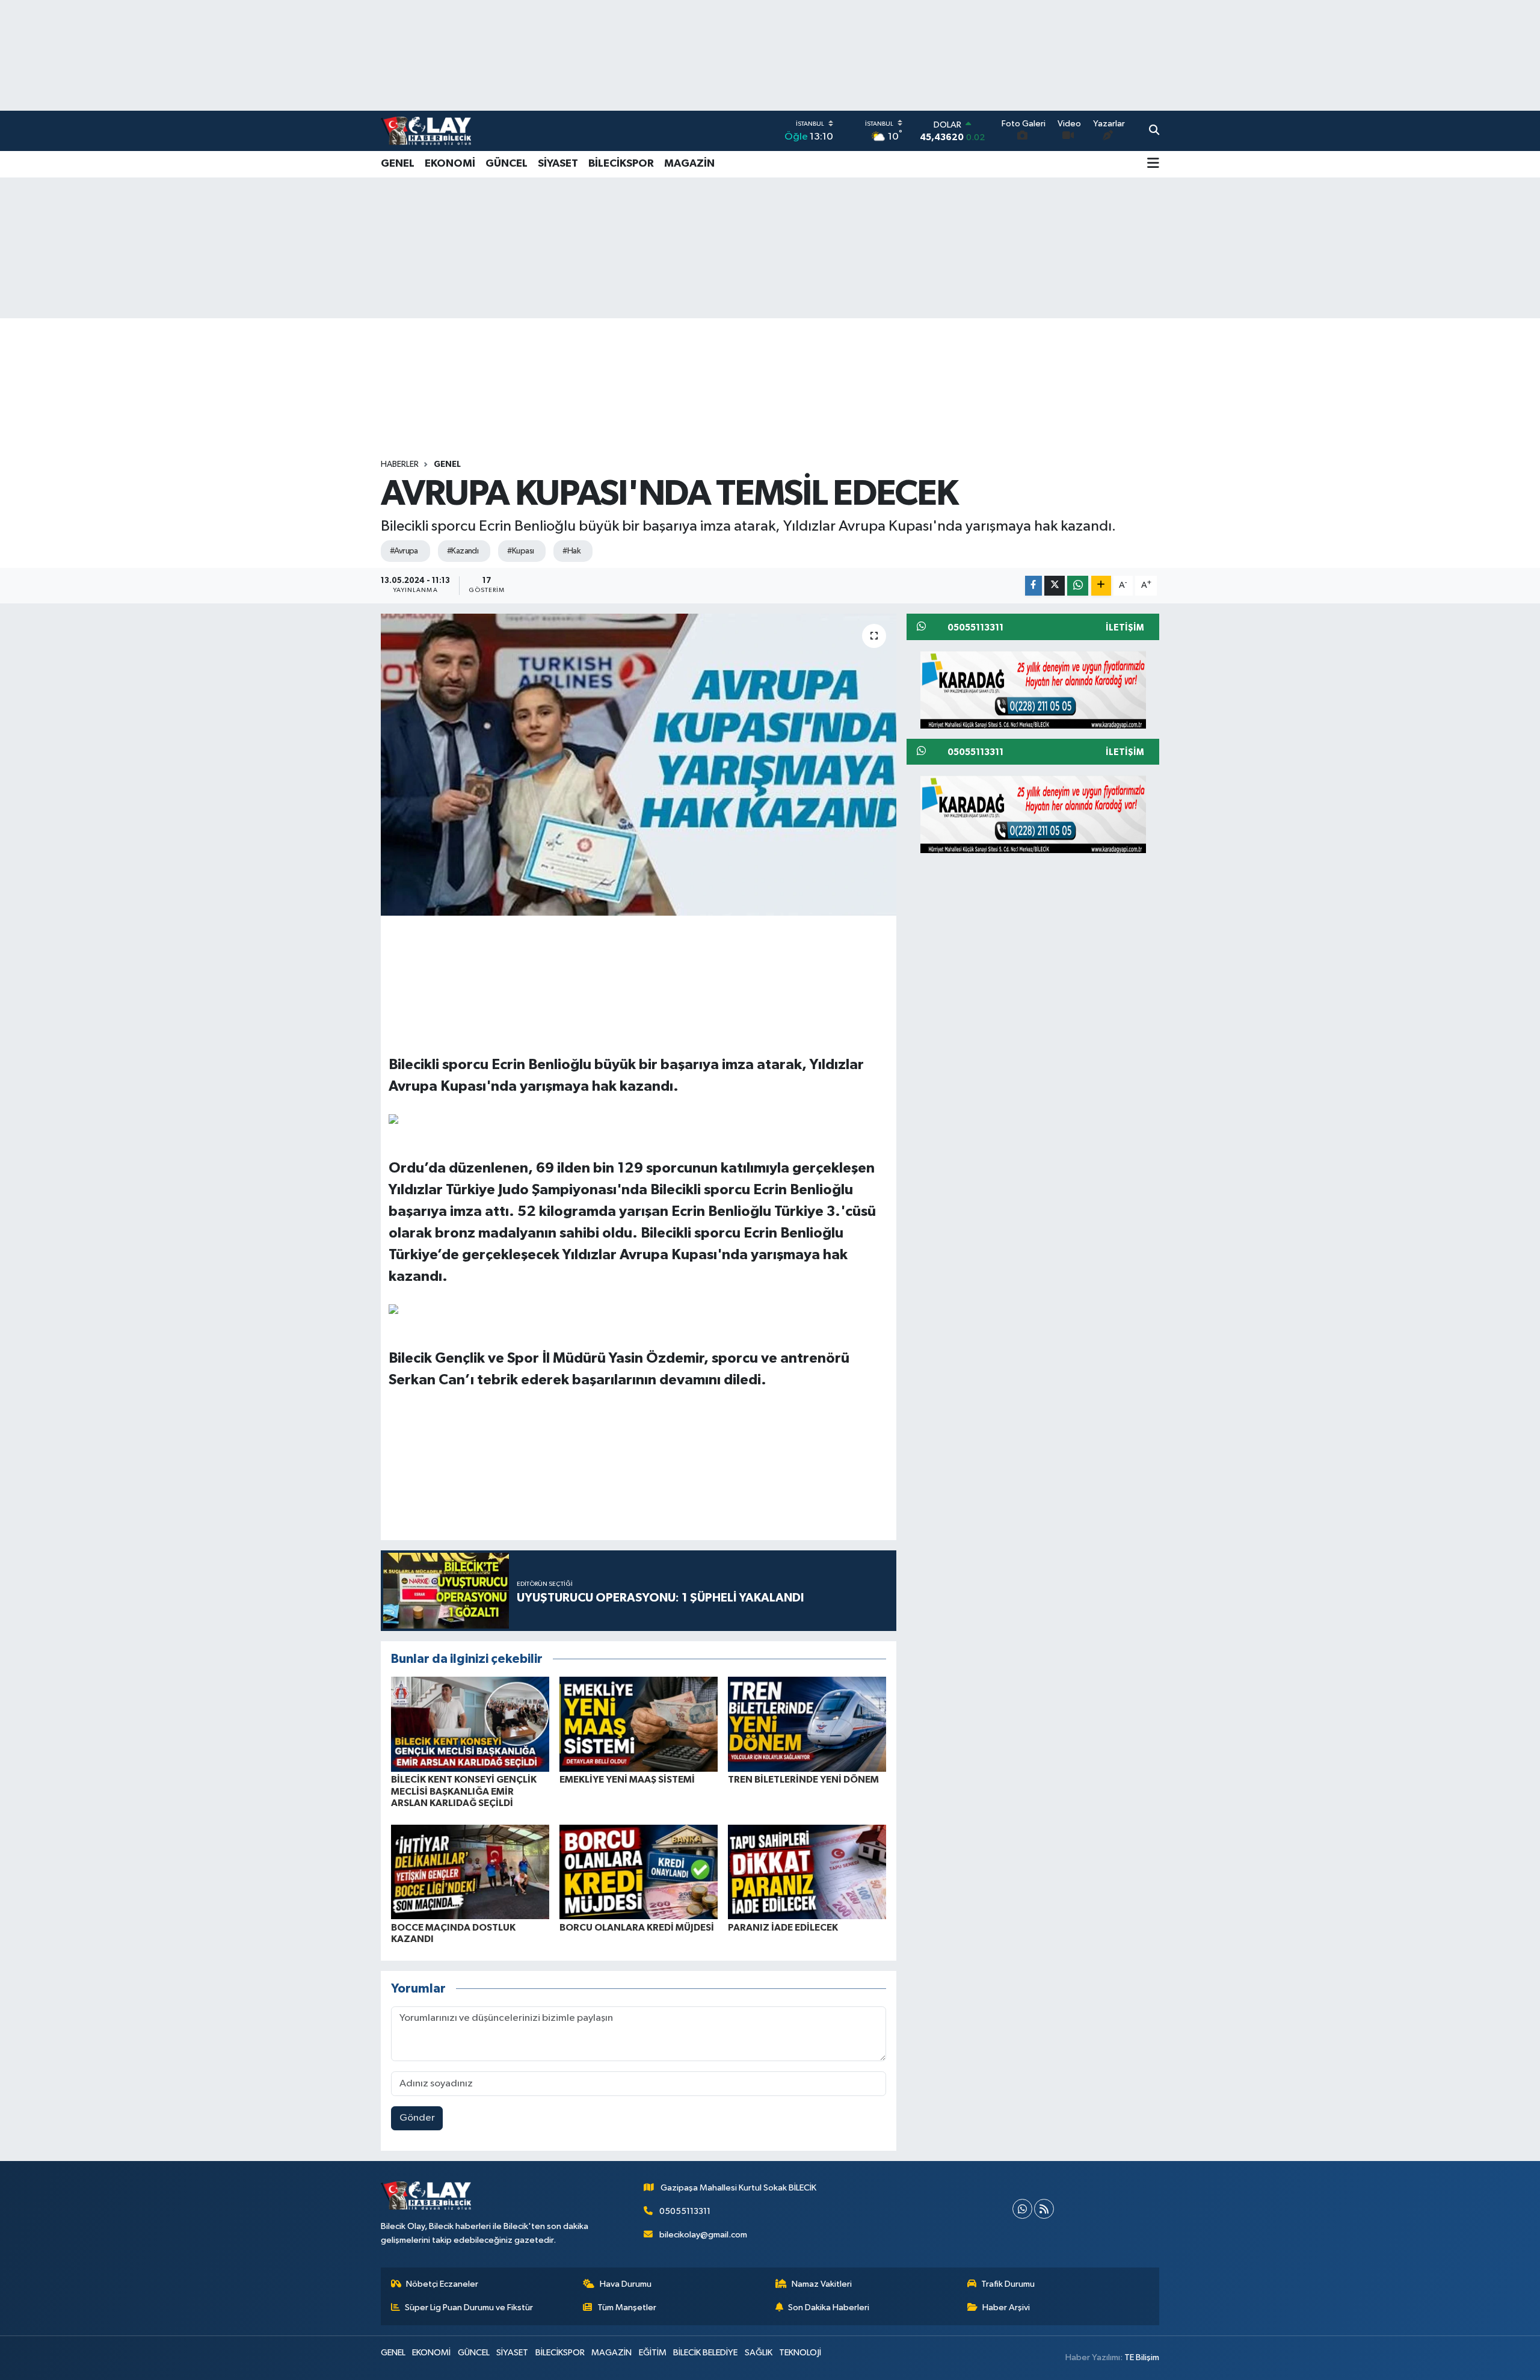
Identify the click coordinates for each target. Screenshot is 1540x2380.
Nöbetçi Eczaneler (442, 2284)
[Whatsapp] (1022, 2209)
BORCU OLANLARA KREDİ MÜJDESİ (637, 1928)
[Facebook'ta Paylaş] (1033, 586)
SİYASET (558, 164)
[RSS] (1044, 2209)
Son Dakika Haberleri (829, 2308)
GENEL (398, 164)
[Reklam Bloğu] (1033, 689)
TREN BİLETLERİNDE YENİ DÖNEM (803, 1780)
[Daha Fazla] (1101, 586)
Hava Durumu (626, 2284)
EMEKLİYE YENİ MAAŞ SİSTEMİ (627, 1780)
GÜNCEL (507, 164)
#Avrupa (404, 551)
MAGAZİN (689, 164)
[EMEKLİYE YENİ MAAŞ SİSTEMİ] (639, 1724)
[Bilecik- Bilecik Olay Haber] (426, 131)
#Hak (571, 551)
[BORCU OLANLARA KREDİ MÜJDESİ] (639, 1871)
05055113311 (685, 2211)
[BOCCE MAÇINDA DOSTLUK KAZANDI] (470, 1871)
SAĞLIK (759, 2353)
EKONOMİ (450, 164)
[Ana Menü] (1153, 164)
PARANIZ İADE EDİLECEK (783, 1928)
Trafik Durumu (1008, 2284)
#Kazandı (463, 551)
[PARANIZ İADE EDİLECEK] (807, 1871)
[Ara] (1154, 131)
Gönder (417, 2118)
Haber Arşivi (1006, 2308)
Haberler (400, 464)
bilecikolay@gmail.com (703, 2235)
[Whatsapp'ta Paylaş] (1078, 586)
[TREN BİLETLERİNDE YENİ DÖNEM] (807, 1724)
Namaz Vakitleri (822, 2284)
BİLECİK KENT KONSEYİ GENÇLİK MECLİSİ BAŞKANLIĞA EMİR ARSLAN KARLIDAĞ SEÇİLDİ (464, 1791)
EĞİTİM (653, 2353)
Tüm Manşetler (627, 2308)
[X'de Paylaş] (1055, 586)
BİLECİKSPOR (621, 164)
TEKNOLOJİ (800, 2353)
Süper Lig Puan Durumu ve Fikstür (469, 2308)
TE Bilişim (1142, 2357)
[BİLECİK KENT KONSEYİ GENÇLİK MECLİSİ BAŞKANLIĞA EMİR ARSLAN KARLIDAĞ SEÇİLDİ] (470, 1724)
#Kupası (520, 551)
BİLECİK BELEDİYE (705, 2353)
